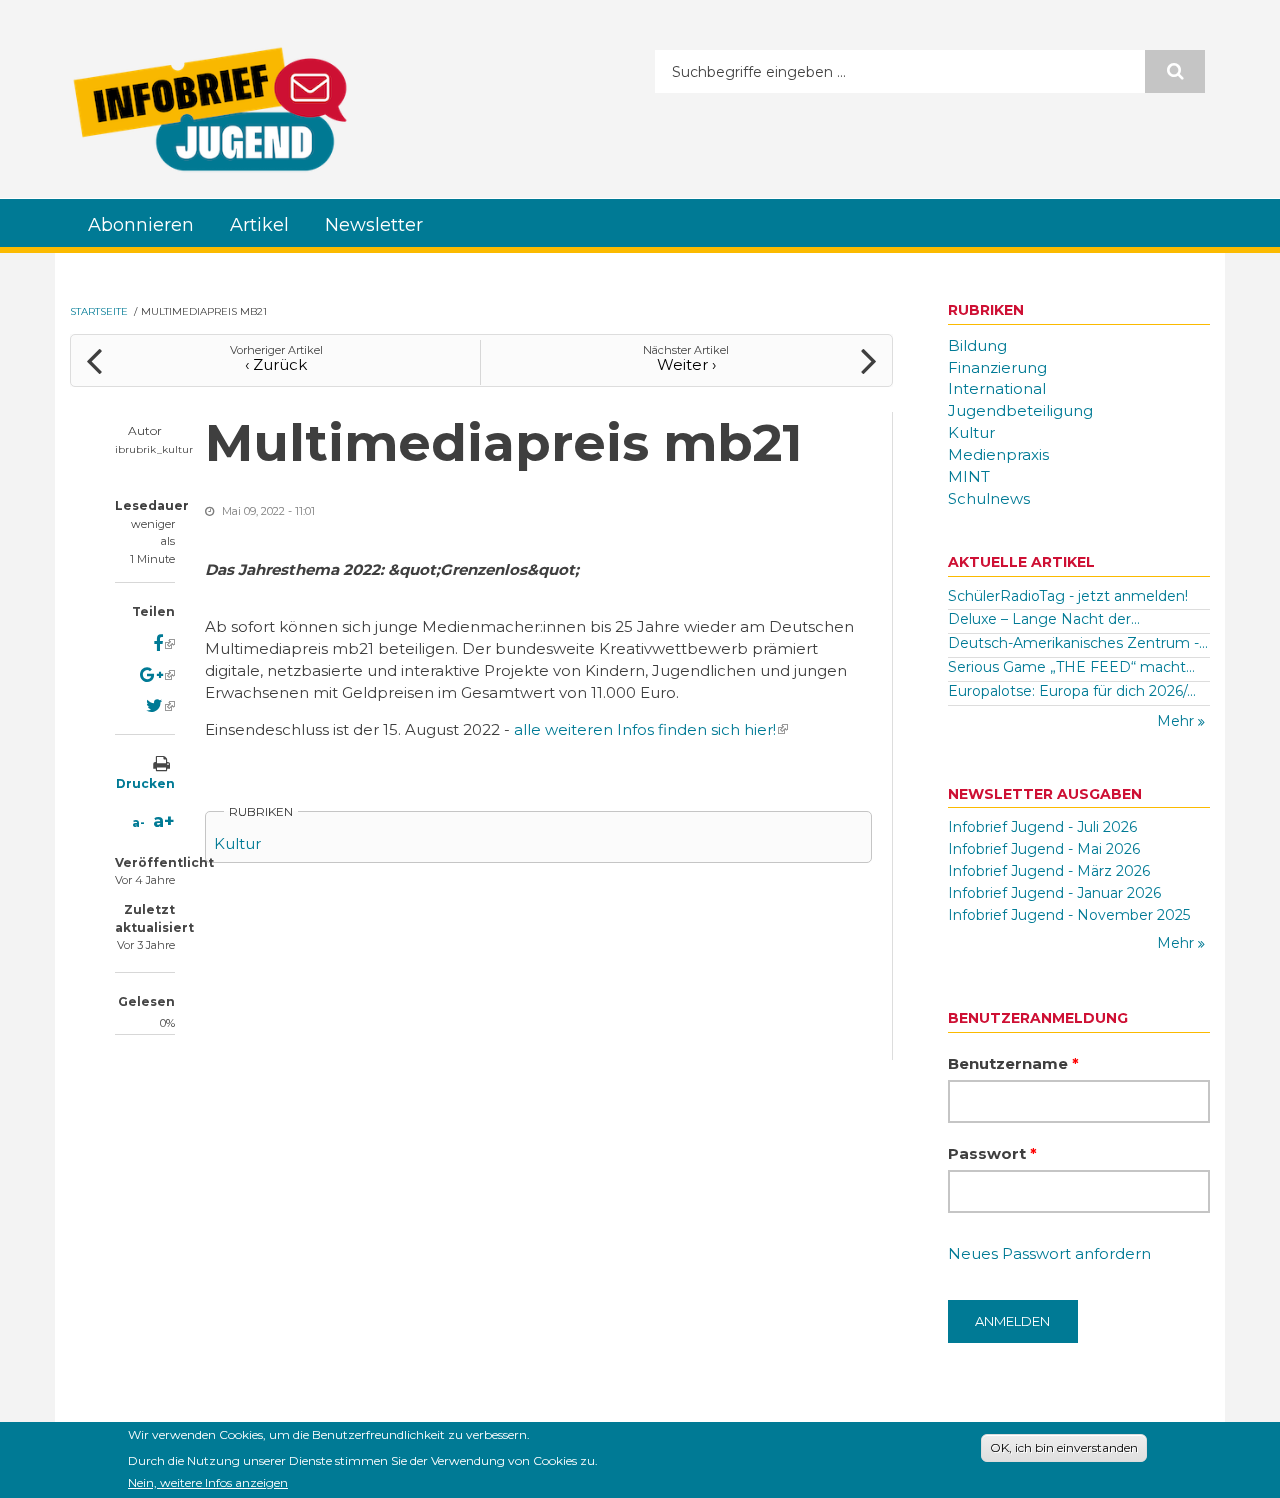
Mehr (1177, 721)
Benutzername (1013, 1063)
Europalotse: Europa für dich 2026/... (1072, 691)
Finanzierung (997, 367)
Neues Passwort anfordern (1049, 1253)
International (997, 388)
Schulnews (989, 498)
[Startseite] (210, 109)
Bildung (977, 345)
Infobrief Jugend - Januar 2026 (1054, 893)
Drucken (145, 783)
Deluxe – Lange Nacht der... (1044, 619)
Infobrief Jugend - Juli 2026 (1042, 827)
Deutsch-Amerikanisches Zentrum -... (1078, 643)
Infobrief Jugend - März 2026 (1049, 871)
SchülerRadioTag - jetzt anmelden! (1068, 596)
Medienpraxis (998, 454)
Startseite (99, 311)
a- (138, 822)
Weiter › (686, 364)
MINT (969, 476)
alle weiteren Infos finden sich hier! (651, 729)
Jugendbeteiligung (1020, 410)
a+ (164, 821)
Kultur (237, 843)
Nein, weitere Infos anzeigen (208, 1481)
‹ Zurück (276, 364)
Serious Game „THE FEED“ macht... (1071, 667)
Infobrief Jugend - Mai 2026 (1044, 849)
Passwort (992, 1153)
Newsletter (374, 225)
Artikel (259, 225)
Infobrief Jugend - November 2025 (1069, 915)
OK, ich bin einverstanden (1064, 1447)
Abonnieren (141, 225)
